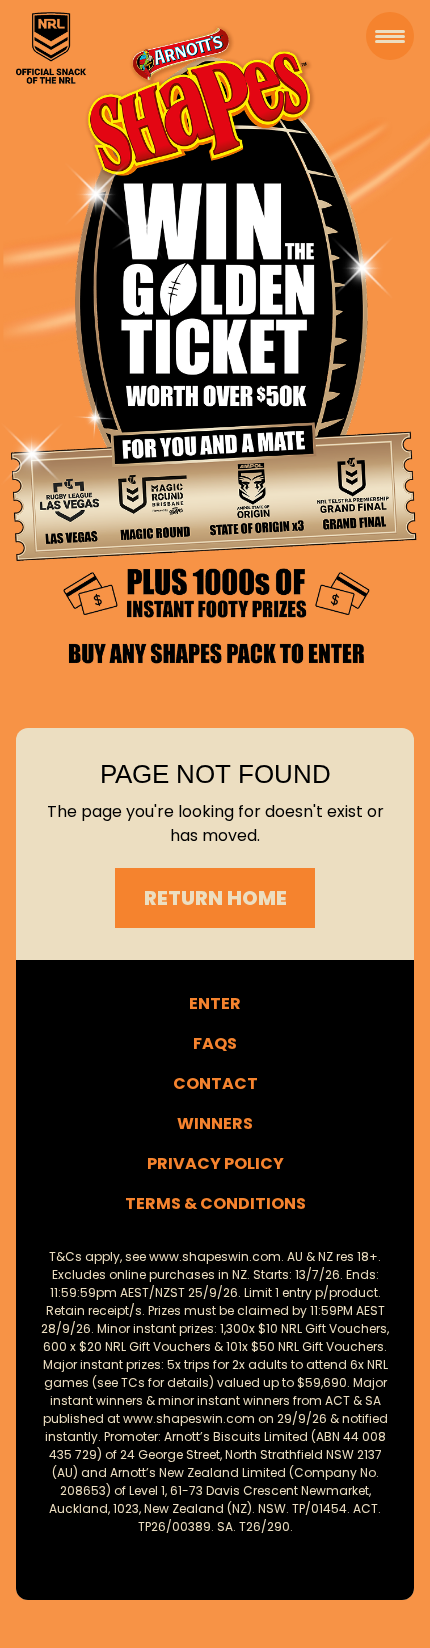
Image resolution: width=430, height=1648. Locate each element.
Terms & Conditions (215, 1203)
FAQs (215, 1043)
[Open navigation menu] (390, 36)
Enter (215, 1003)
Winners (215, 1123)
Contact (215, 1083)
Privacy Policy (215, 1163)
